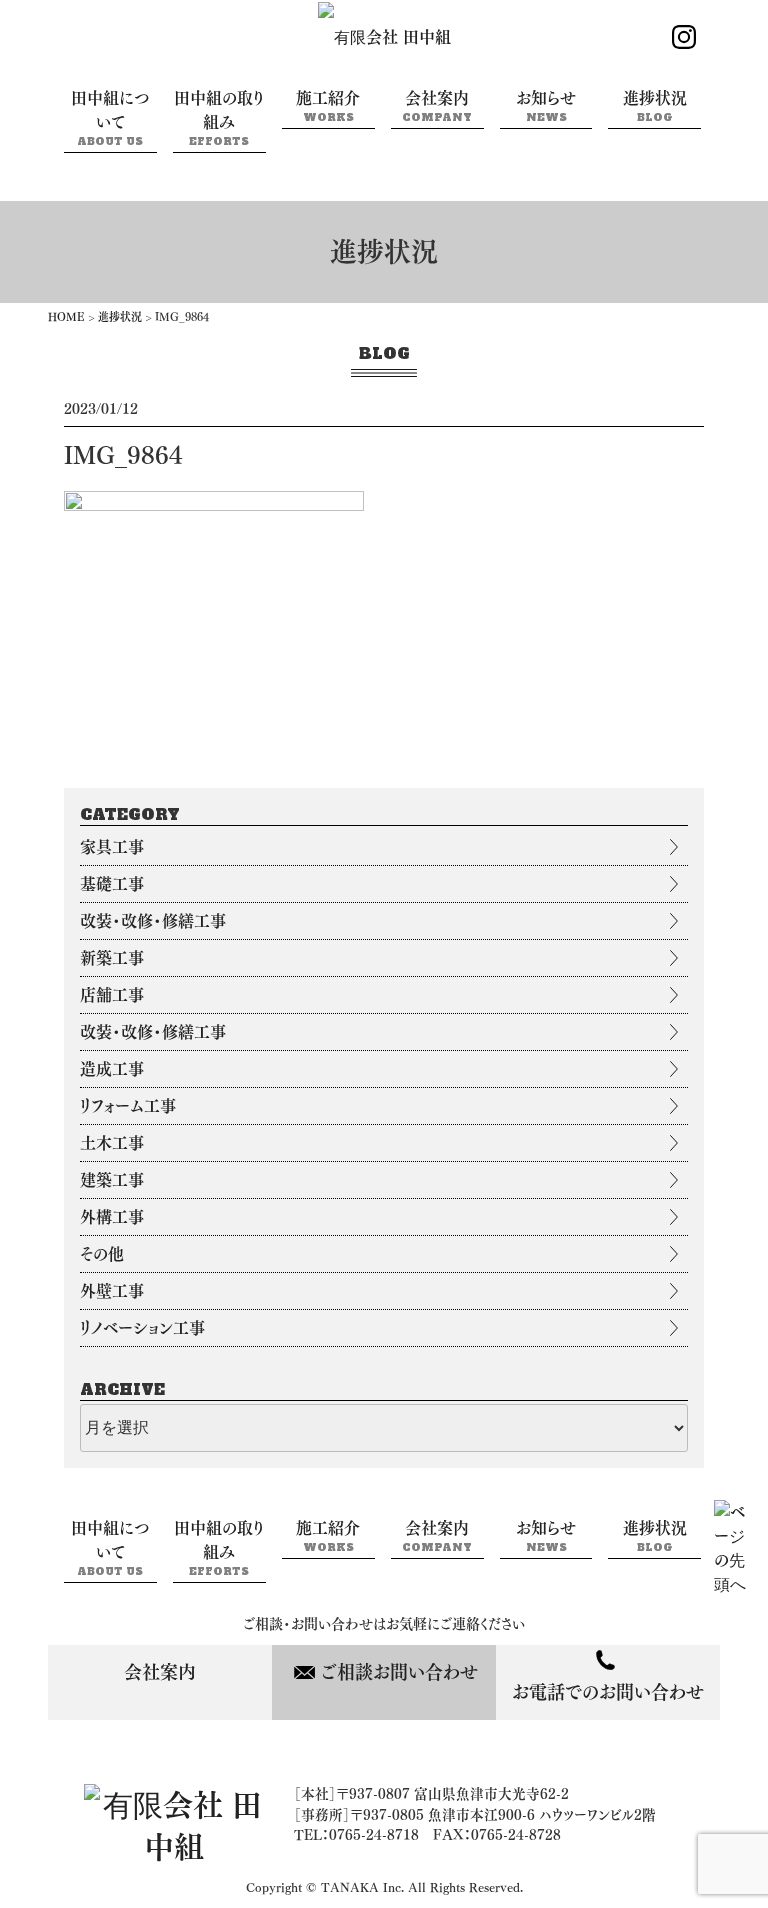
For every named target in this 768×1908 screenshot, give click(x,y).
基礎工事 (112, 884)
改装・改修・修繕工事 (153, 921)
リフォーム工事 (128, 1106)
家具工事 (112, 847)
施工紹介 (328, 107)
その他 (102, 1254)
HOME (66, 316)
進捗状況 (655, 107)
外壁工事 (112, 1291)
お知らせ (546, 107)
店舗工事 (112, 995)
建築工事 (112, 1180)
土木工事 (112, 1143)
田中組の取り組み (219, 119)
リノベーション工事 (142, 1328)
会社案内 (437, 107)
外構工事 (112, 1217)
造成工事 (112, 1069)
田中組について (110, 119)
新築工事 (112, 958)
